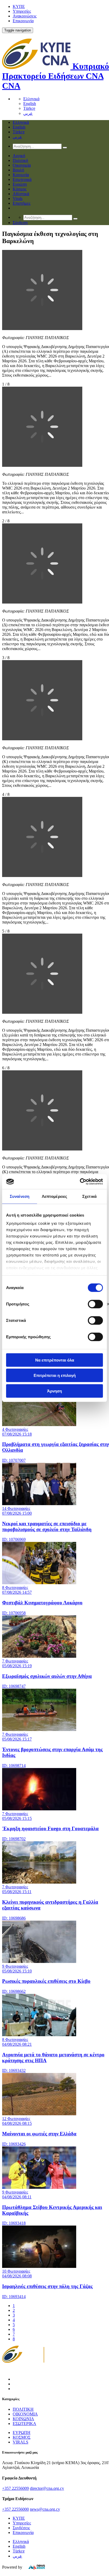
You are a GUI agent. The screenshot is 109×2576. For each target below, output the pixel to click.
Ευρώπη (20, 184)
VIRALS (21, 2442)
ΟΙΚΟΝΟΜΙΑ (25, 2414)
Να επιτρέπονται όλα (55, 1360)
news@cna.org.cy (45, 2509)
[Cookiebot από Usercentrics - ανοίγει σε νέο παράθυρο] (80, 1182)
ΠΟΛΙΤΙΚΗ (23, 2409)
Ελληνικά (31, 99)
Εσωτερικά (22, 179)
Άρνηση (54, 1391)
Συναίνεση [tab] (20, 1196)
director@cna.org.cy (47, 2488)
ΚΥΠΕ (19, 6)
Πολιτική (20, 160)
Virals (18, 198)
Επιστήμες (22, 203)
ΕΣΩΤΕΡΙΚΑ (24, 2424)
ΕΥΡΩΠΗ (22, 2433)
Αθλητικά (21, 194)
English (30, 104)
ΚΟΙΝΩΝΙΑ (23, 2419)
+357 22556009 (15, 2488)
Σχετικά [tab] (89, 1196)
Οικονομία (22, 165)
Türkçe (29, 108)
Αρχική (19, 156)
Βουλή (18, 170)
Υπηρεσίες (22, 11)
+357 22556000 (15, 2509)
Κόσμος (20, 189)
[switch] (95, 1304)
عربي (28, 113)
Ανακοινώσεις (25, 16)
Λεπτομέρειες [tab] (54, 1196)
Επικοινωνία (23, 21)
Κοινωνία (21, 175)
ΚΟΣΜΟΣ (22, 2437)
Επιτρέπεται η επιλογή (55, 1375)
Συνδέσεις (21, 2528)
